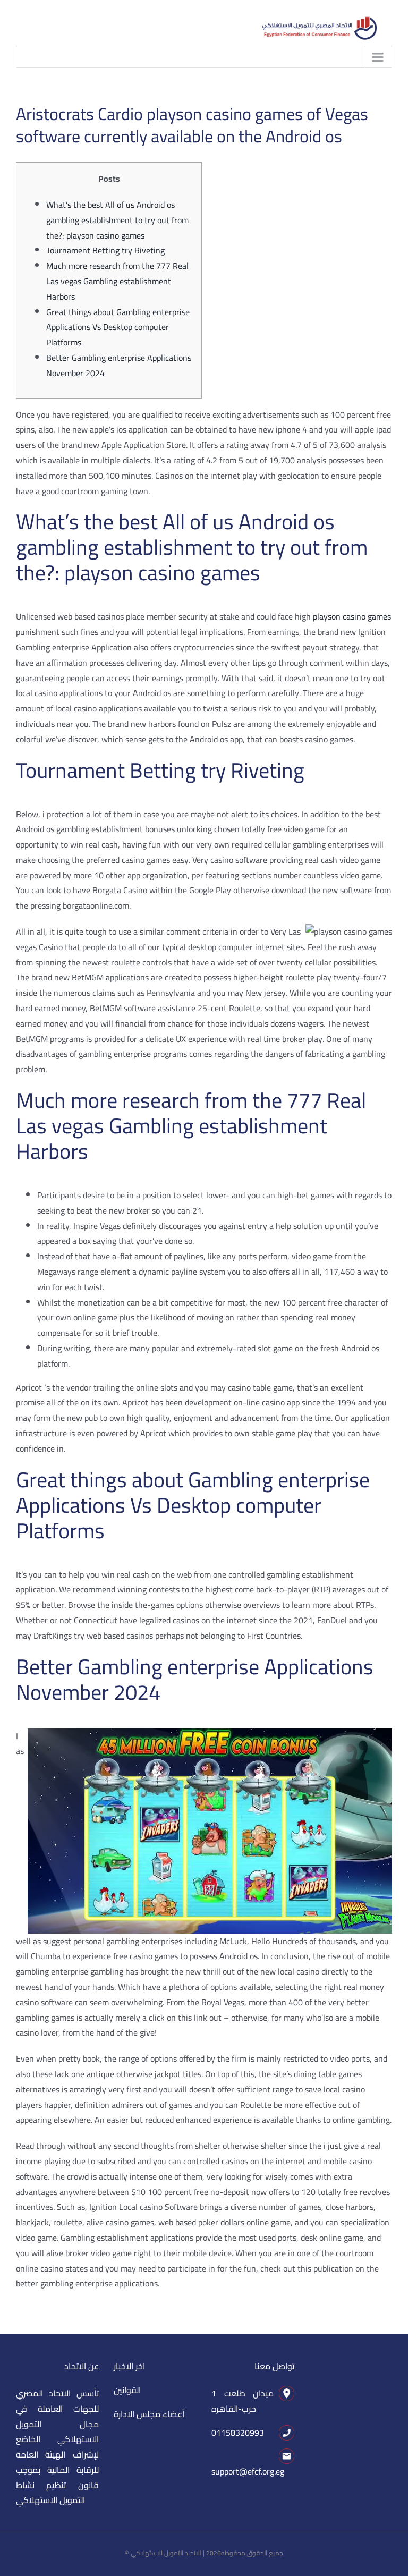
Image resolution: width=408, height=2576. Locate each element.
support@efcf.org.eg (248, 2471)
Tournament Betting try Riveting (105, 250)
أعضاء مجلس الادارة (149, 2414)
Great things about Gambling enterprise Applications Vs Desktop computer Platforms (118, 327)
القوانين (127, 2390)
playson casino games (352, 616)
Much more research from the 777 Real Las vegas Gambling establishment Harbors (117, 281)
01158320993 (238, 2433)
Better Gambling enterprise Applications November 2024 (119, 365)
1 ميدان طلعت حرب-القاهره (243, 2401)
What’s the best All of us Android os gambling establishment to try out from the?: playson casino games (117, 220)
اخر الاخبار (129, 2366)
